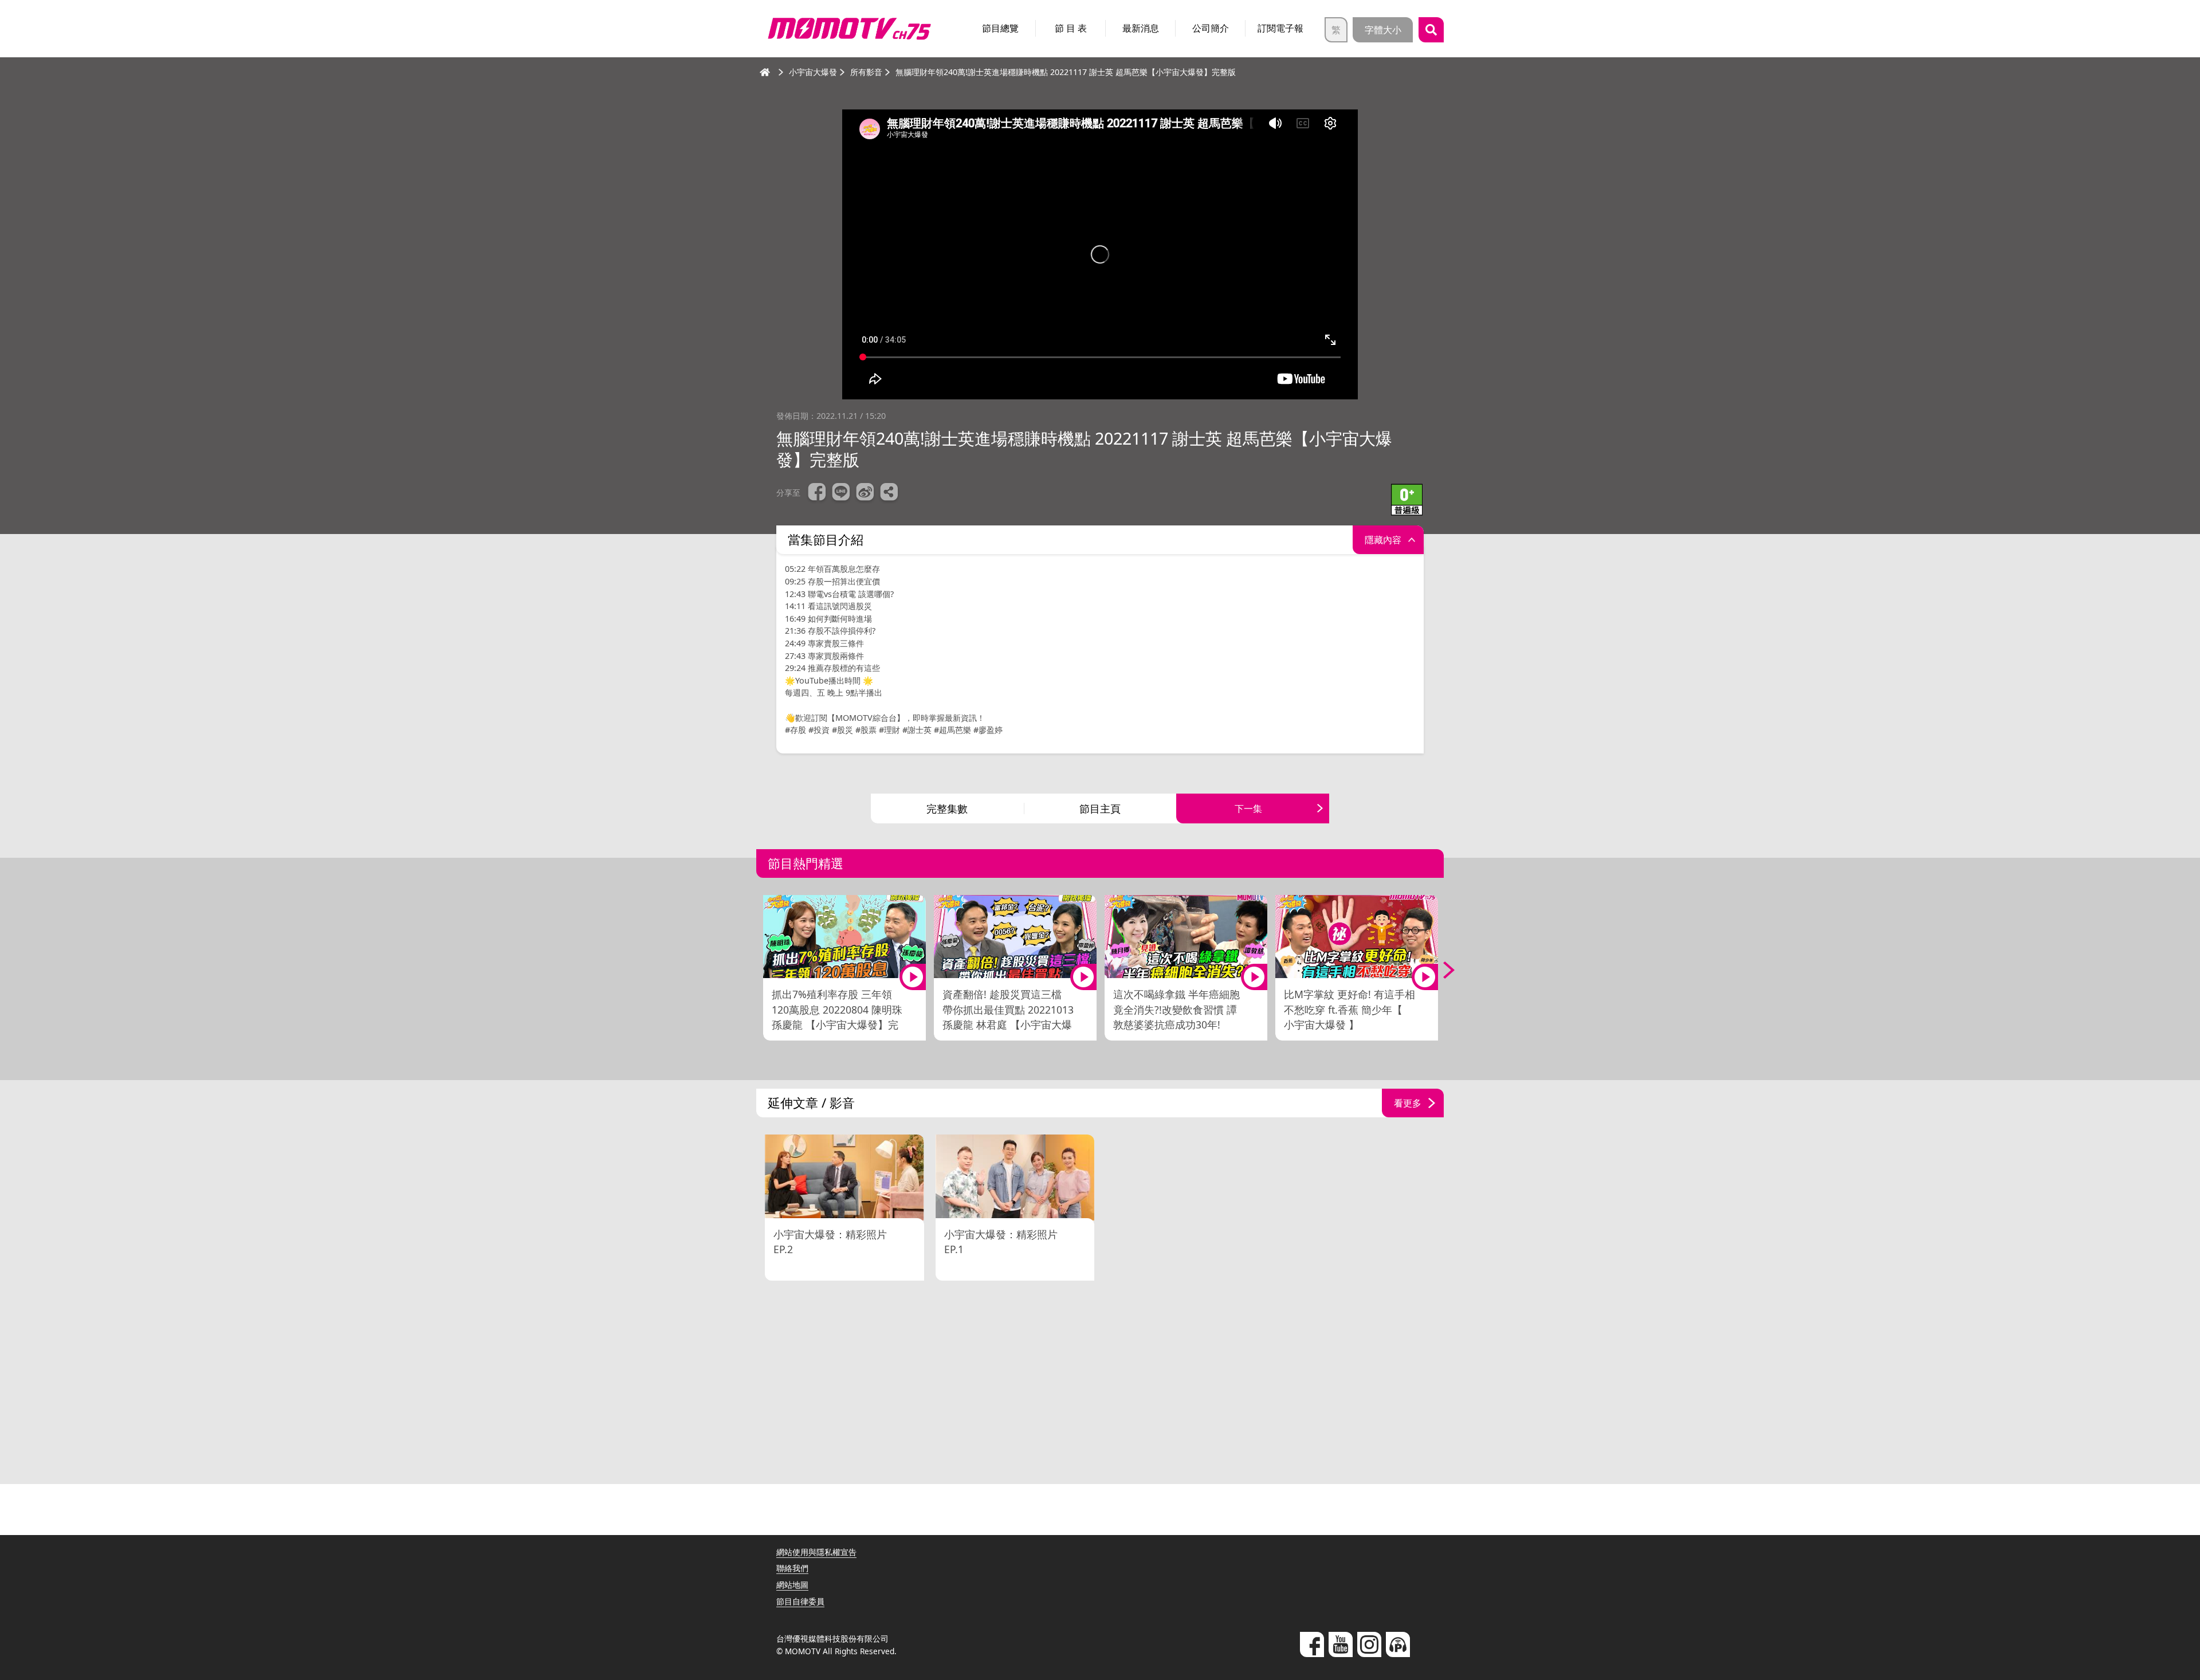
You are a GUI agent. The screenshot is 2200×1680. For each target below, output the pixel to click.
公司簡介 (1211, 28)
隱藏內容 (1383, 540)
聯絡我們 (792, 1568)
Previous (759, 970)
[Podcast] (1398, 1644)
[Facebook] (1312, 1644)
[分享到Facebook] (817, 493)
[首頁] (765, 72)
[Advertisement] (1100, 1384)
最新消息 (1141, 28)
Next (1441, 970)
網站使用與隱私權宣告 (816, 1552)
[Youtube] (1341, 1644)
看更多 (1408, 1103)
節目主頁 (1100, 808)
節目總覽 (1000, 28)
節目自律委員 (800, 1601)
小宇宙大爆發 (813, 72)
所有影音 (866, 72)
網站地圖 (792, 1585)
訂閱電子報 (1280, 28)
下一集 (1248, 808)
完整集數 (947, 808)
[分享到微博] (865, 493)
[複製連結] (889, 493)
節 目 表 (1071, 28)
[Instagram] (1369, 1644)
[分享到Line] (841, 493)
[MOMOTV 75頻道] (849, 29)
